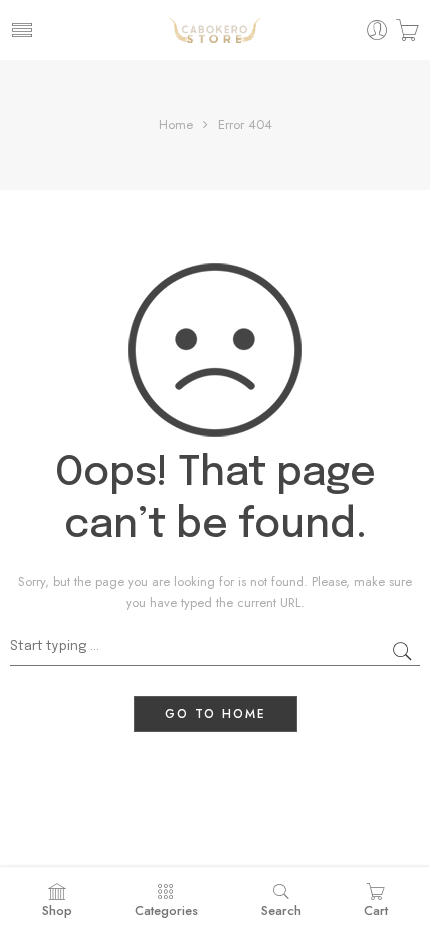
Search (281, 910)
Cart (376, 910)
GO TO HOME (215, 714)
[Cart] (407, 30)
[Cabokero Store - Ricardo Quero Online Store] (215, 30)
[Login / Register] (377, 30)
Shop (57, 910)
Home (176, 124)
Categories (166, 910)
